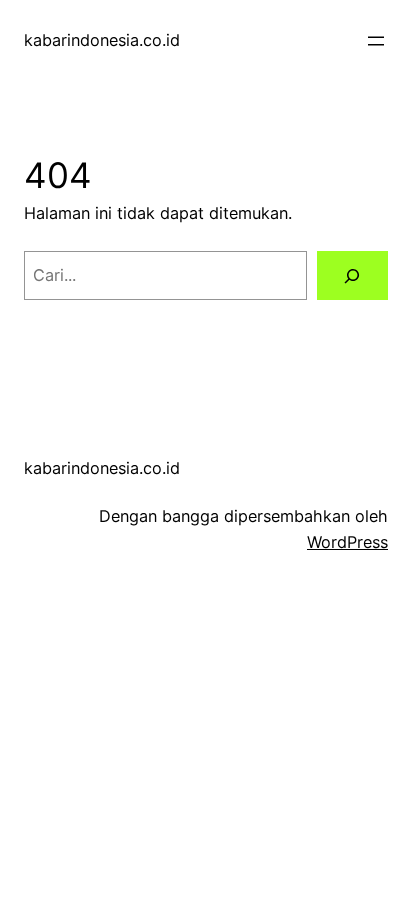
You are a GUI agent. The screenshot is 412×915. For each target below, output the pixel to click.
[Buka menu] (376, 41)
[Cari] (352, 276)
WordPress (347, 542)
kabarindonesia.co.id (102, 40)
